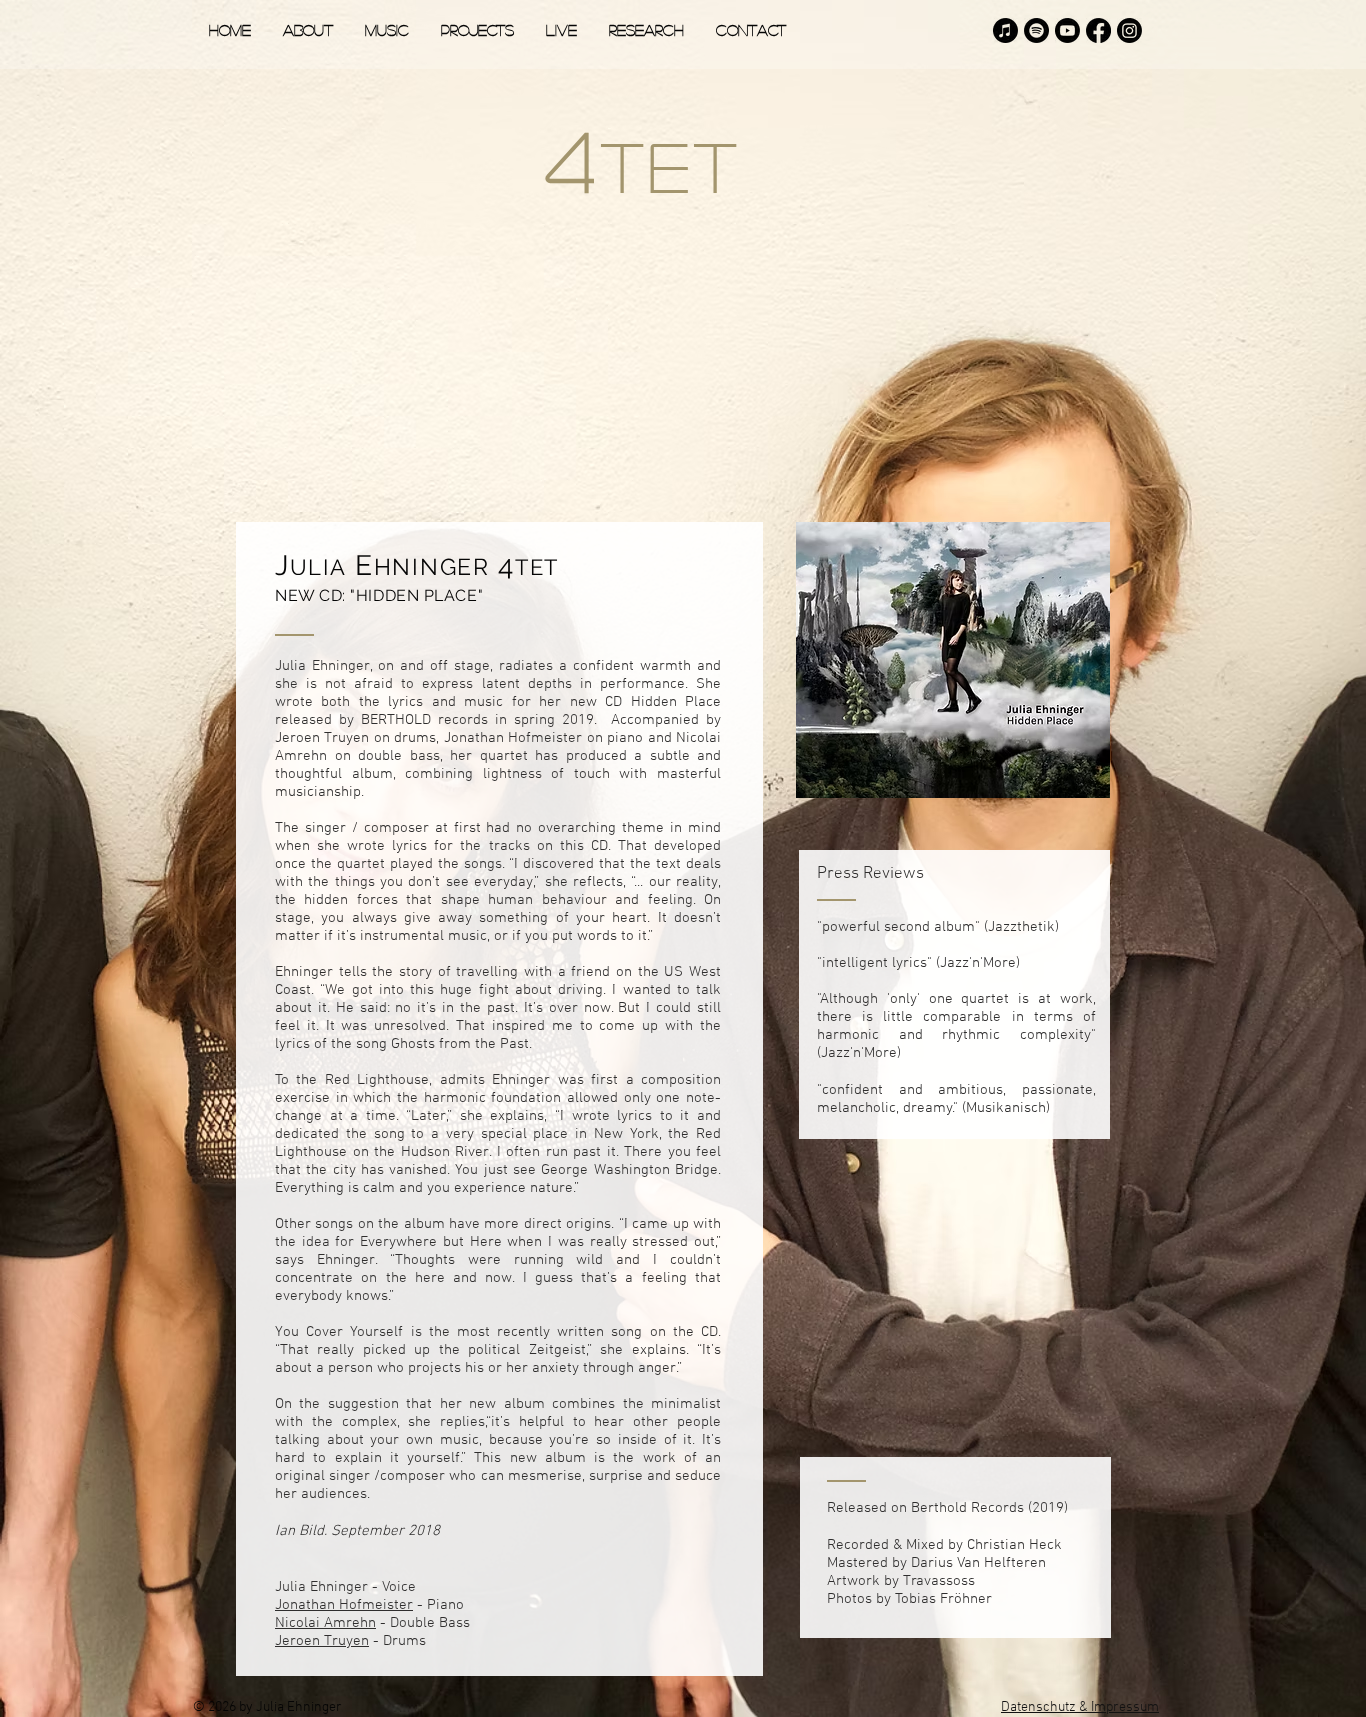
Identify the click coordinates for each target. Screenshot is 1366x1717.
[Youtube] (1067, 30)
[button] (387, 30)
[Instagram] (1129, 30)
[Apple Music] (1005, 30)
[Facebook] (1098, 30)
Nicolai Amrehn (325, 1623)
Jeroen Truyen (322, 1641)
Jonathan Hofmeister (344, 1605)
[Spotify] (1036, 30)
